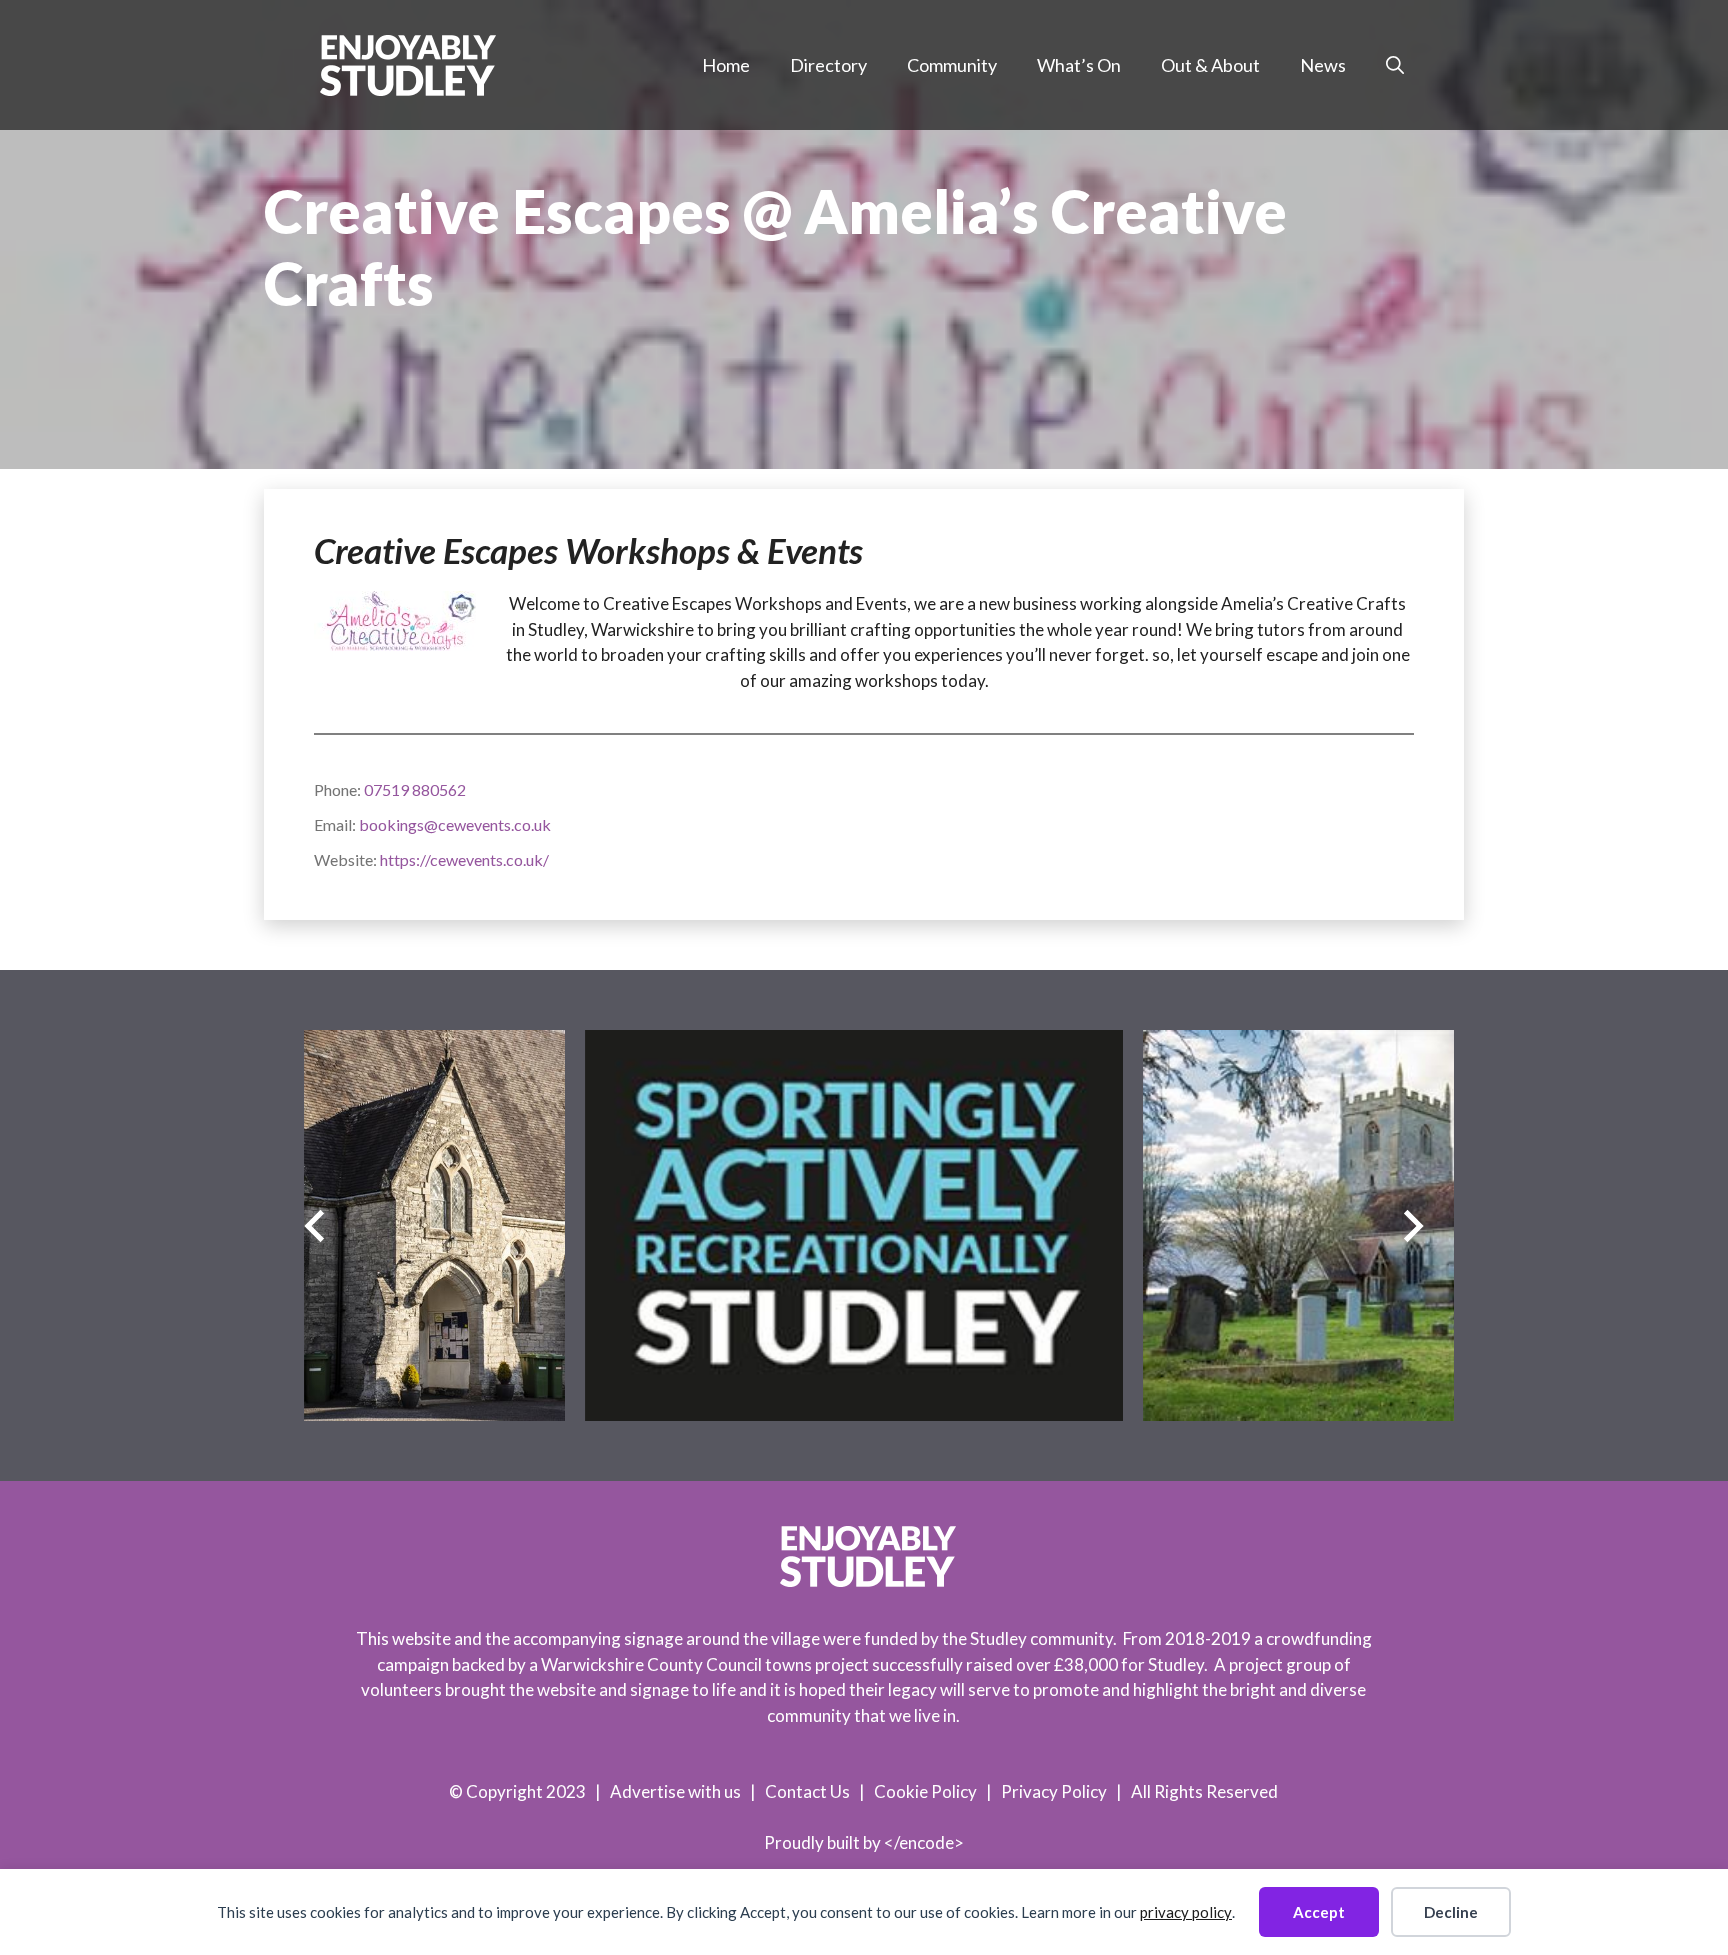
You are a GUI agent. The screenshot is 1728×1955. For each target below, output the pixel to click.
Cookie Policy (925, 1791)
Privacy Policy (1054, 1791)
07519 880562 (415, 789)
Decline (1451, 1912)
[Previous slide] (314, 1225)
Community (952, 65)
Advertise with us (675, 1791)
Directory (828, 65)
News (1323, 65)
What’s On (1079, 65)
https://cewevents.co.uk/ (464, 859)
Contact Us (807, 1791)
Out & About (1210, 65)
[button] (1395, 65)
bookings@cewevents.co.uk (455, 824)
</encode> (924, 1842)
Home (726, 65)
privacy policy (1186, 1912)
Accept (1319, 1912)
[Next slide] (1413, 1225)
